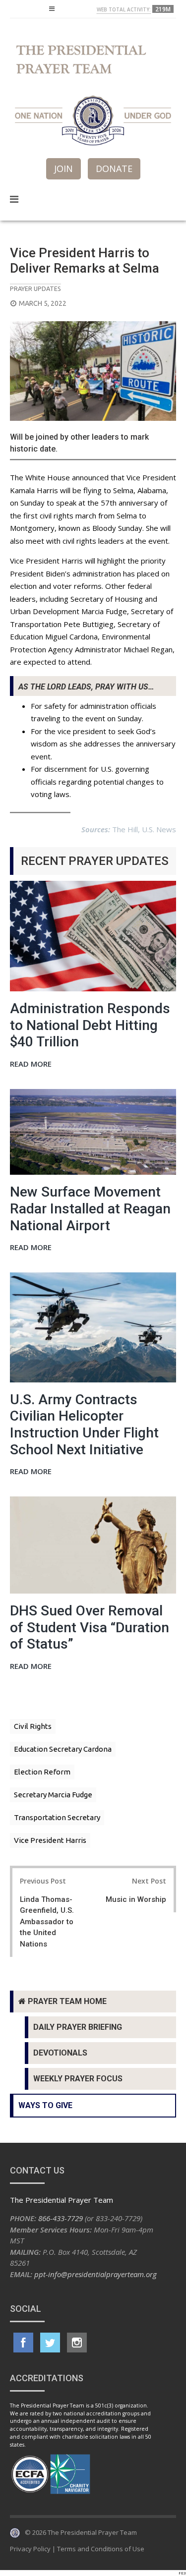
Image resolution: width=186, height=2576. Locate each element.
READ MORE (31, 1064)
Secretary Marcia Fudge (53, 1795)
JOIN (63, 169)
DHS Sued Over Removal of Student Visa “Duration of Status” (90, 1627)
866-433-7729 (61, 2218)
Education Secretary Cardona (63, 1749)
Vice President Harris (50, 1840)
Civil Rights (33, 1726)
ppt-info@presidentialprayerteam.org (95, 2274)
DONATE (114, 169)
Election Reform (42, 1772)
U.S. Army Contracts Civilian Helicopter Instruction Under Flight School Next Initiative (84, 1425)
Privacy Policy (30, 2549)
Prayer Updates (35, 288)
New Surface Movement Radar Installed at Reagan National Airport (90, 1208)
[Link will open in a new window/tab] (23, 2343)
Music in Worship (136, 1899)
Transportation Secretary (57, 1817)
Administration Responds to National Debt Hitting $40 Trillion (90, 1025)
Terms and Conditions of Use (101, 2549)
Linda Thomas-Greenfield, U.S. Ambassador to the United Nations (47, 1922)
